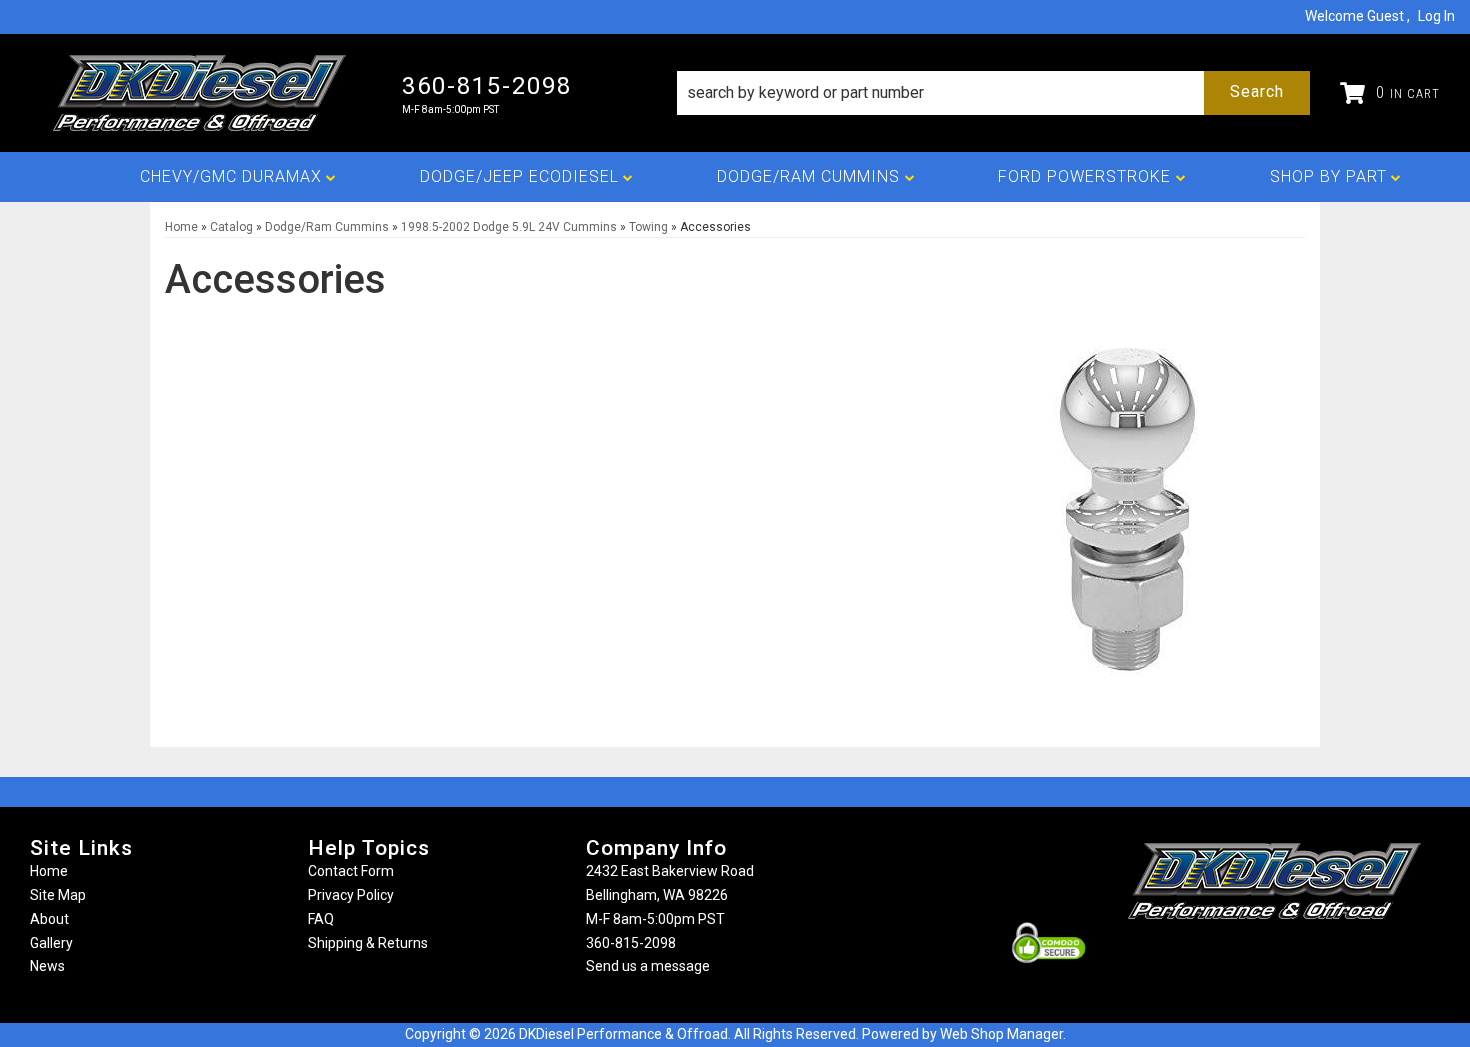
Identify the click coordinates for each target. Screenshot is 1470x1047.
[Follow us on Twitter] (1296, 958)
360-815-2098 (631, 943)
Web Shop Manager (1001, 1034)
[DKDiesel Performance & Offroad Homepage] (201, 93)
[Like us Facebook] (1241, 958)
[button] (993, 93)
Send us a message (648, 966)
